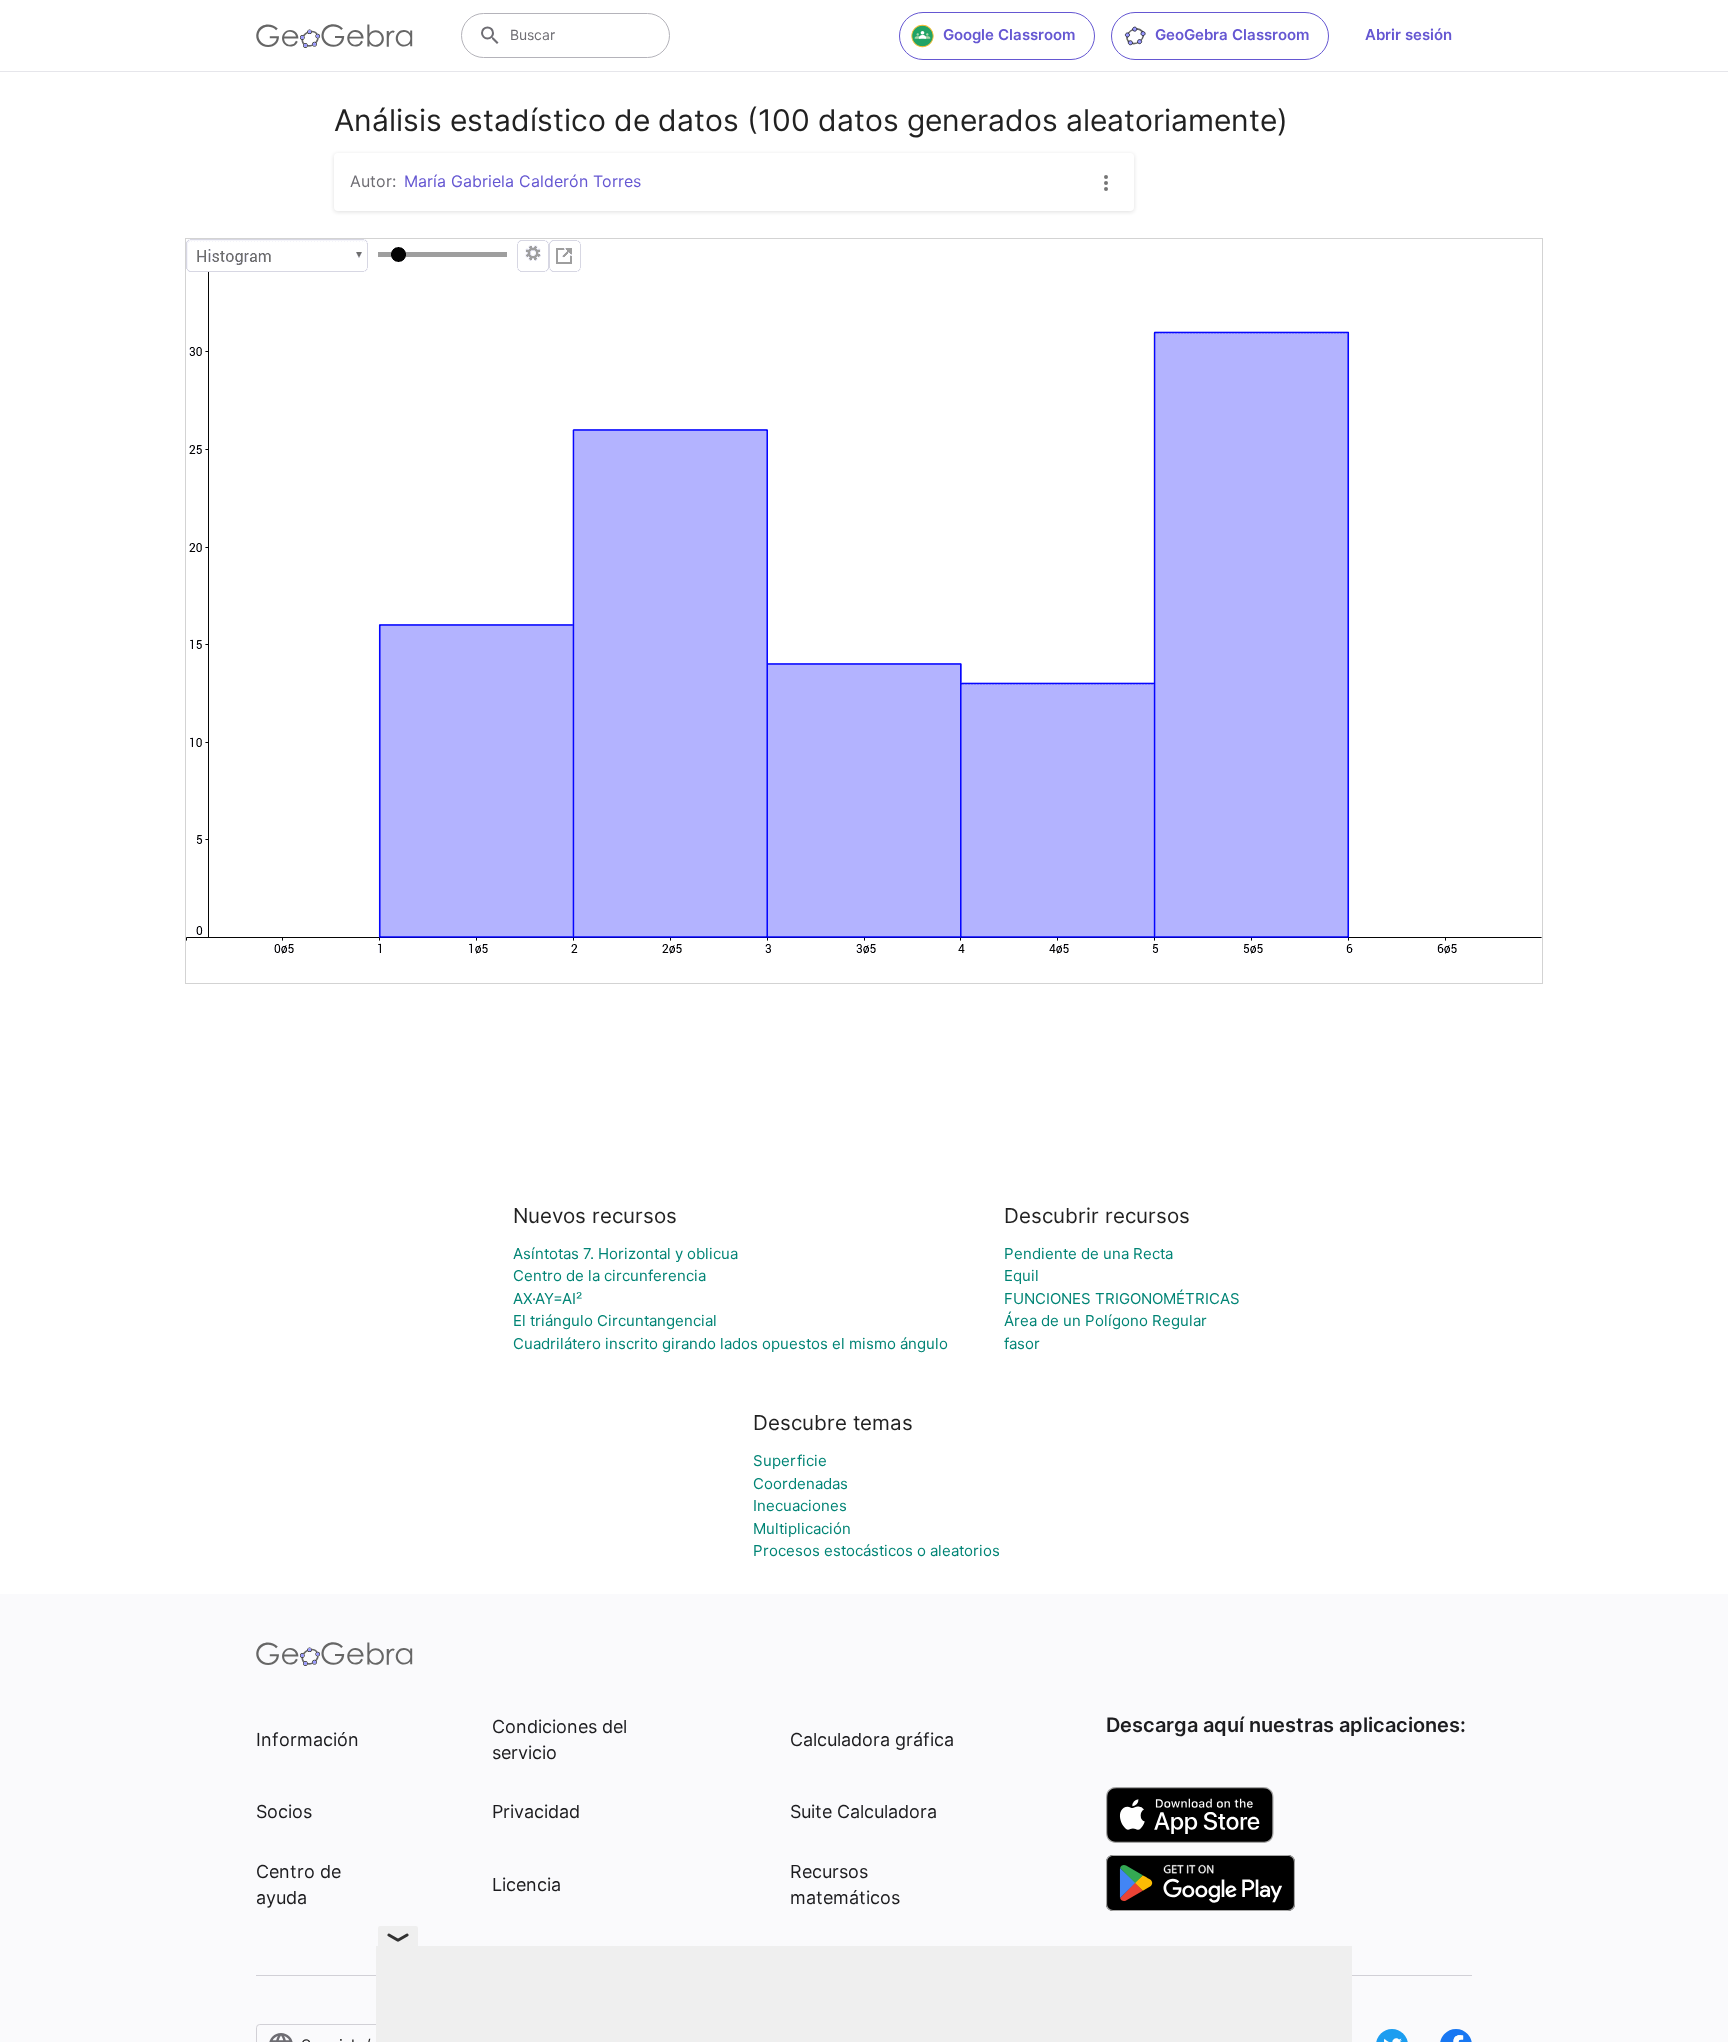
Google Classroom (1009, 34)
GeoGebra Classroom (1232, 34)
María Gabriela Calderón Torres (522, 181)
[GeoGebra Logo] (334, 36)
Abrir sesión (1408, 34)
